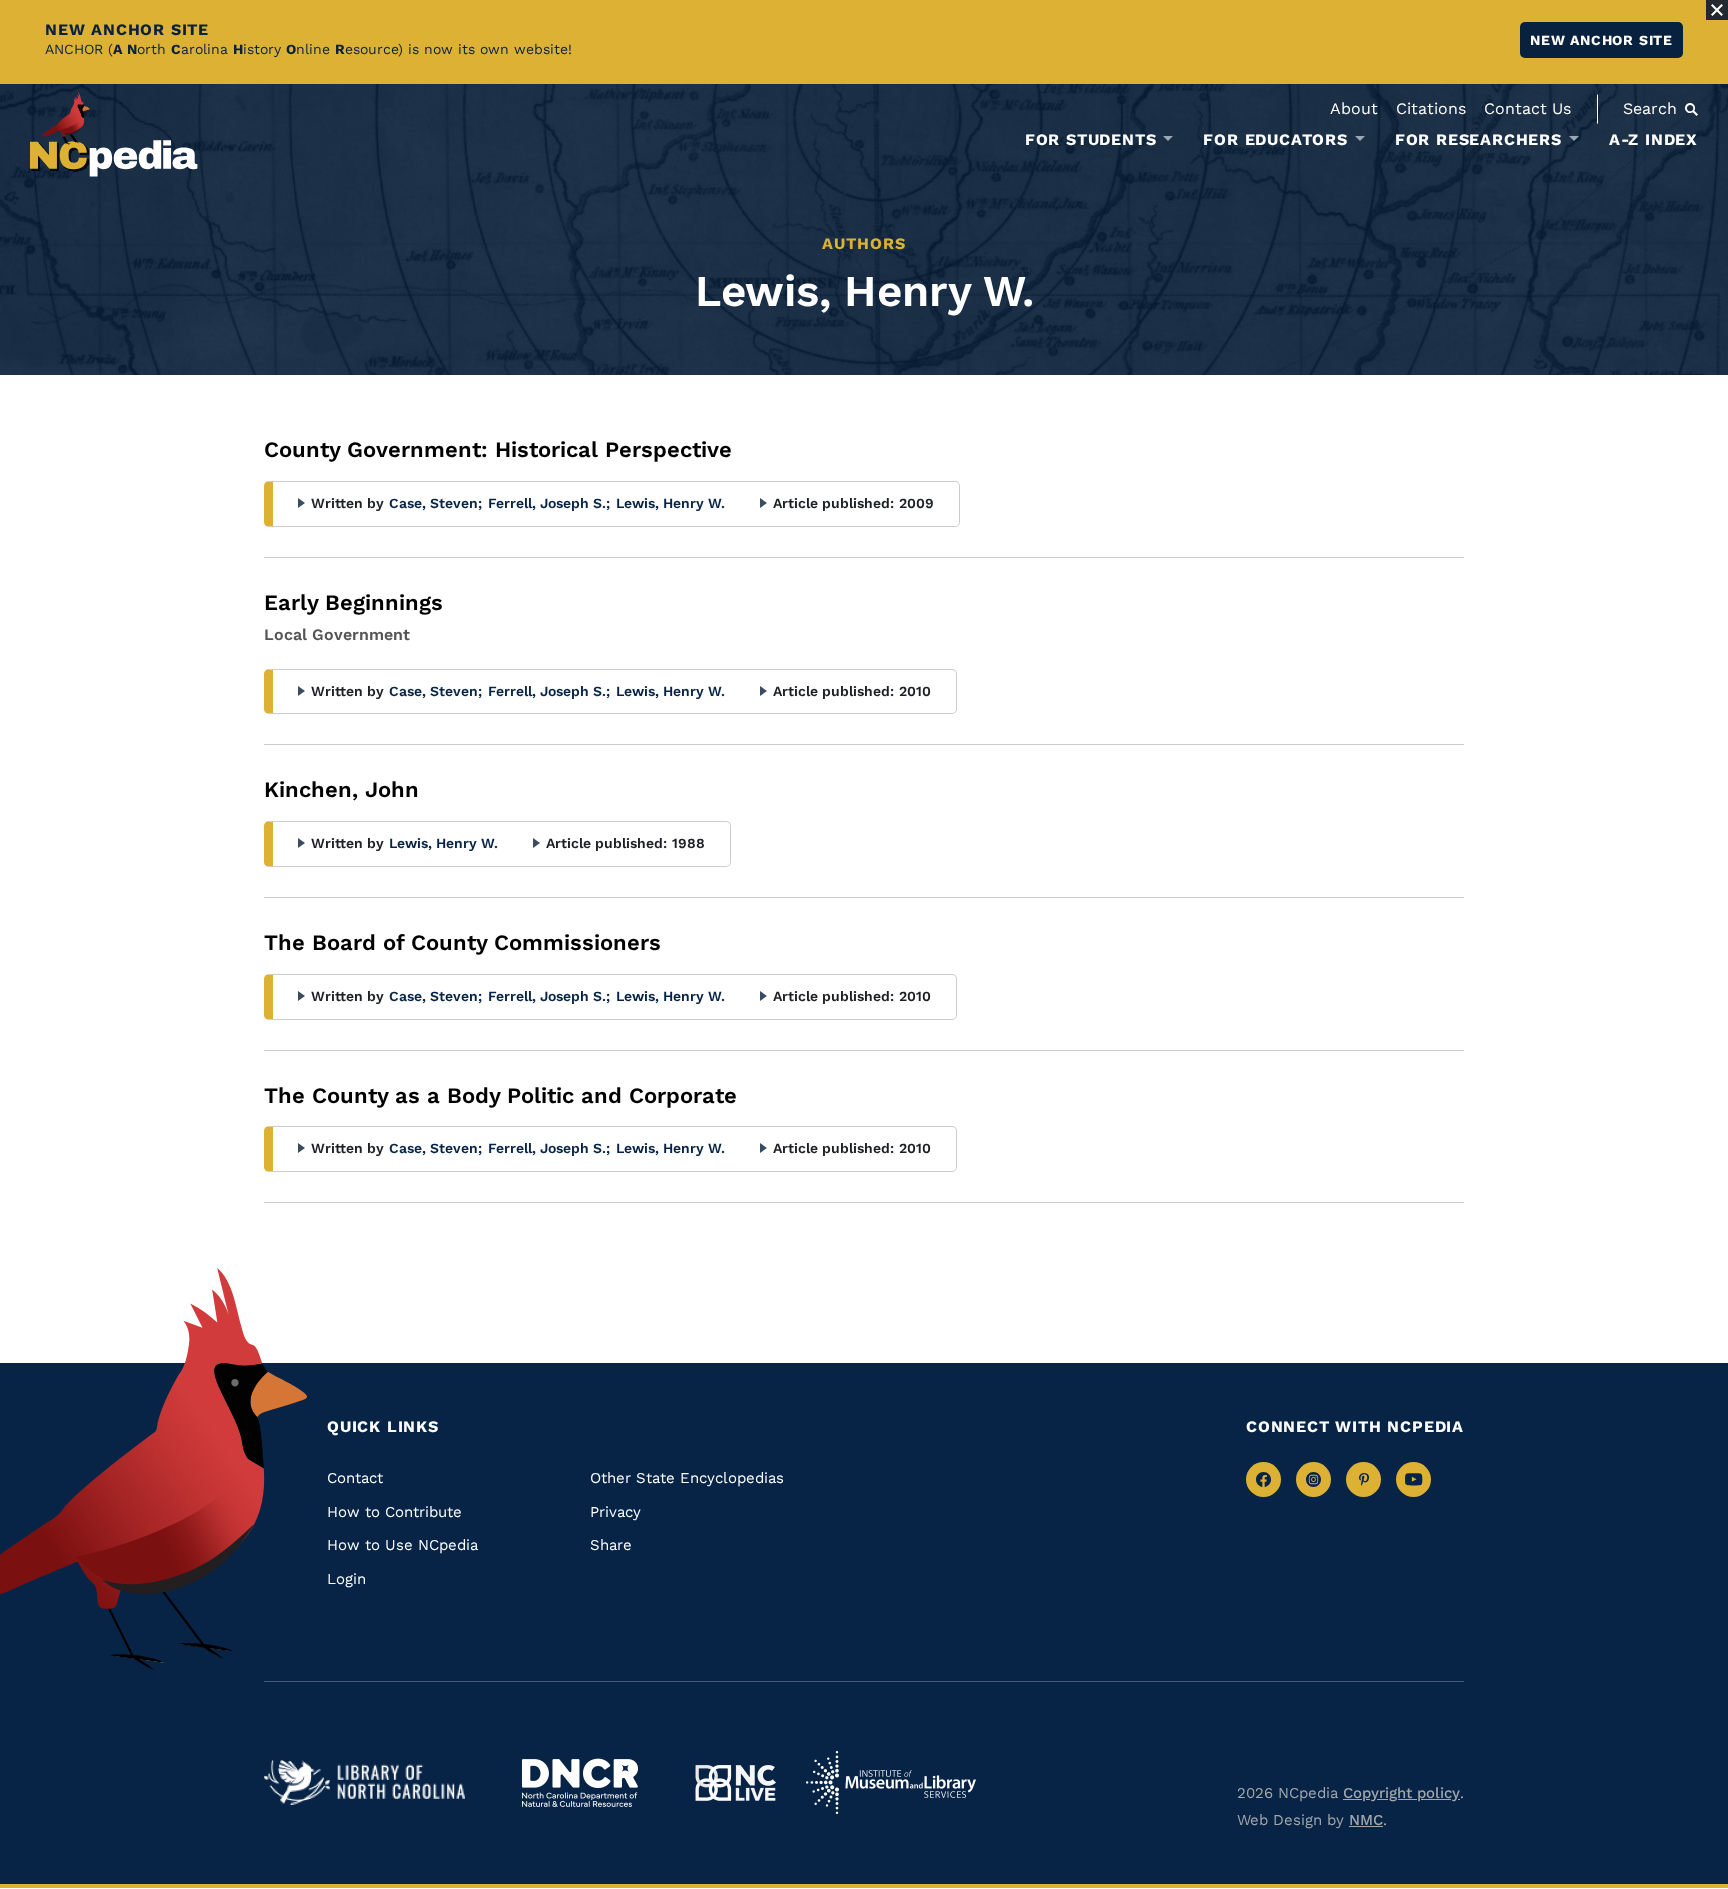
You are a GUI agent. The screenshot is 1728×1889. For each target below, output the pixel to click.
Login (346, 1579)
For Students (1091, 140)
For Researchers (1478, 140)
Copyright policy (1401, 1793)
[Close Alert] (1717, 10)
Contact (355, 1478)
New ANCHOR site (1601, 40)
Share (611, 1545)
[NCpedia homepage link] (114, 134)
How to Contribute (394, 1512)
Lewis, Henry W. (670, 503)
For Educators (1275, 140)
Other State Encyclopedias (687, 1478)
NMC (1366, 1820)
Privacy (615, 1512)
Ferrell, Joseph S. (549, 503)
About (1354, 108)
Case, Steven (435, 503)
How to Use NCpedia (402, 1545)
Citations (1431, 108)
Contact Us (1527, 108)
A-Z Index (1653, 139)
